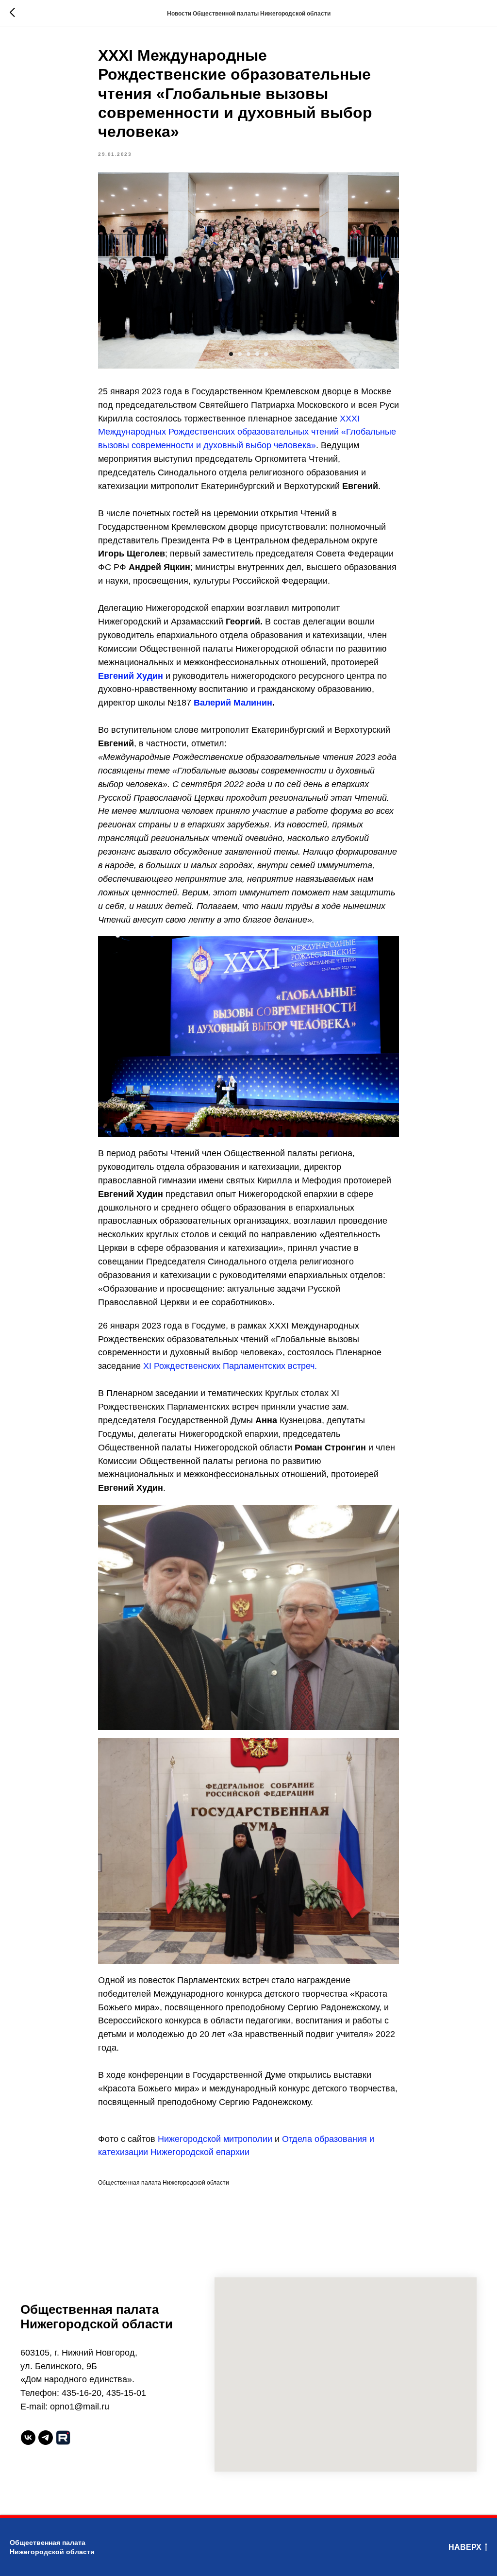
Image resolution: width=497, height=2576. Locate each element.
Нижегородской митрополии (215, 2139)
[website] (63, 2438)
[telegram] (46, 2438)
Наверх (465, 2547)
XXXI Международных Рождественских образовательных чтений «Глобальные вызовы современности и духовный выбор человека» (247, 432)
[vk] (28, 2438)
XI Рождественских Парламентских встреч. (230, 1366)
